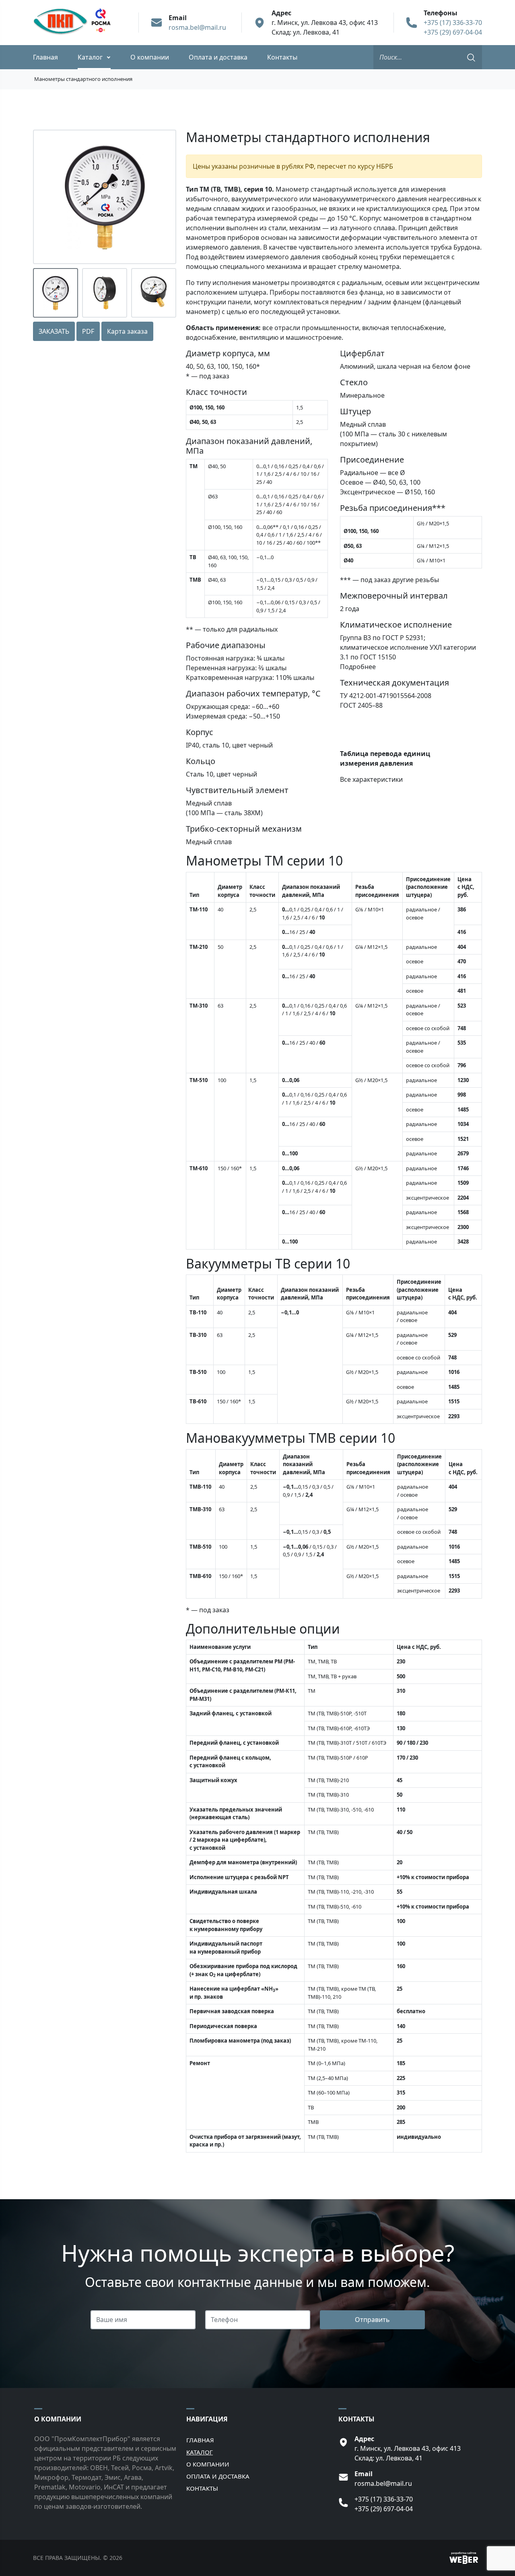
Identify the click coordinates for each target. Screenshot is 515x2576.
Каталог (90, 57)
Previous (42, 197)
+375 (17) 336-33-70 (453, 23)
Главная (45, 57)
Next (167, 197)
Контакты (282, 57)
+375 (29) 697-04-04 (453, 32)
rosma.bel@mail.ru (197, 27)
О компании (150, 57)
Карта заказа (127, 331)
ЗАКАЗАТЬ (54, 331)
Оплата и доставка (218, 57)
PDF (88, 331)
